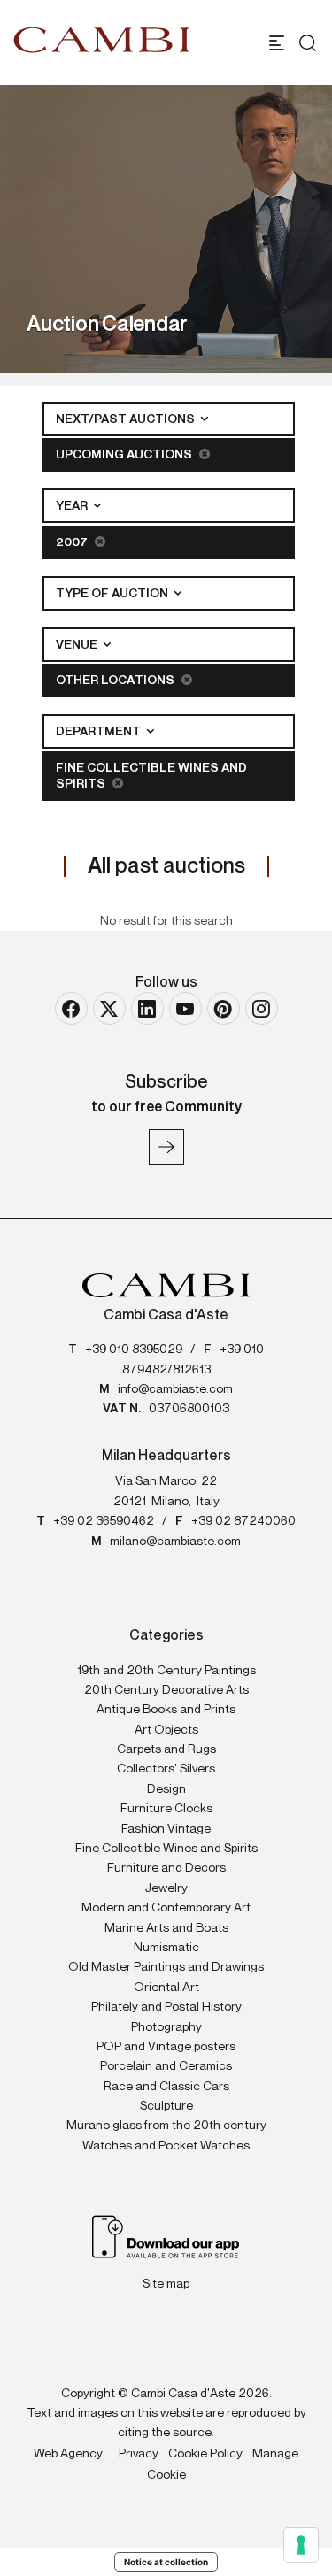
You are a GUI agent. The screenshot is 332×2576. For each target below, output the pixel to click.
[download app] (166, 2236)
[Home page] (102, 40)
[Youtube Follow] (185, 1008)
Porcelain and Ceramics (166, 2066)
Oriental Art (166, 1988)
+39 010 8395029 (134, 1350)
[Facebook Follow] (71, 1008)
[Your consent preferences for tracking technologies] (301, 2545)
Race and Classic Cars (166, 2087)
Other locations (116, 681)
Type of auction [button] (113, 594)
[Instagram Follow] (262, 1008)
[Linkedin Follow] (147, 1008)
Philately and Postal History (166, 2007)
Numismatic (166, 1948)
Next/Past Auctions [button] (127, 419)
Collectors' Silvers (166, 1769)
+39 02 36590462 (104, 1521)
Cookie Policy (205, 2454)
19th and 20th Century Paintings (166, 1671)
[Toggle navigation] (277, 43)
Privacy (139, 2454)
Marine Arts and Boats (166, 1928)
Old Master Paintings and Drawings (166, 1967)
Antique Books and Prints (166, 1710)
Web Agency (68, 2454)
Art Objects (166, 1730)
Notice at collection (166, 2562)
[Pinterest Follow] (224, 1008)
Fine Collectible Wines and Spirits (151, 776)
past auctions (166, 866)
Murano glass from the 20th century (166, 2126)
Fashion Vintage (166, 1829)
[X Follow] (109, 1008)
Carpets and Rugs (166, 1749)
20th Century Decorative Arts (166, 1690)
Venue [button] (78, 645)
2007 (73, 542)
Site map (166, 2284)
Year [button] (73, 506)
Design (166, 1789)
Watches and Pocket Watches (166, 2146)
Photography (166, 2027)
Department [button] (100, 732)
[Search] (303, 43)
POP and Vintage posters (166, 2047)
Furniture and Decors (166, 1868)
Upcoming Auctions (125, 455)
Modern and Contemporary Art (166, 1908)
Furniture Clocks (166, 1809)
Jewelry (166, 1888)
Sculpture (166, 2106)
